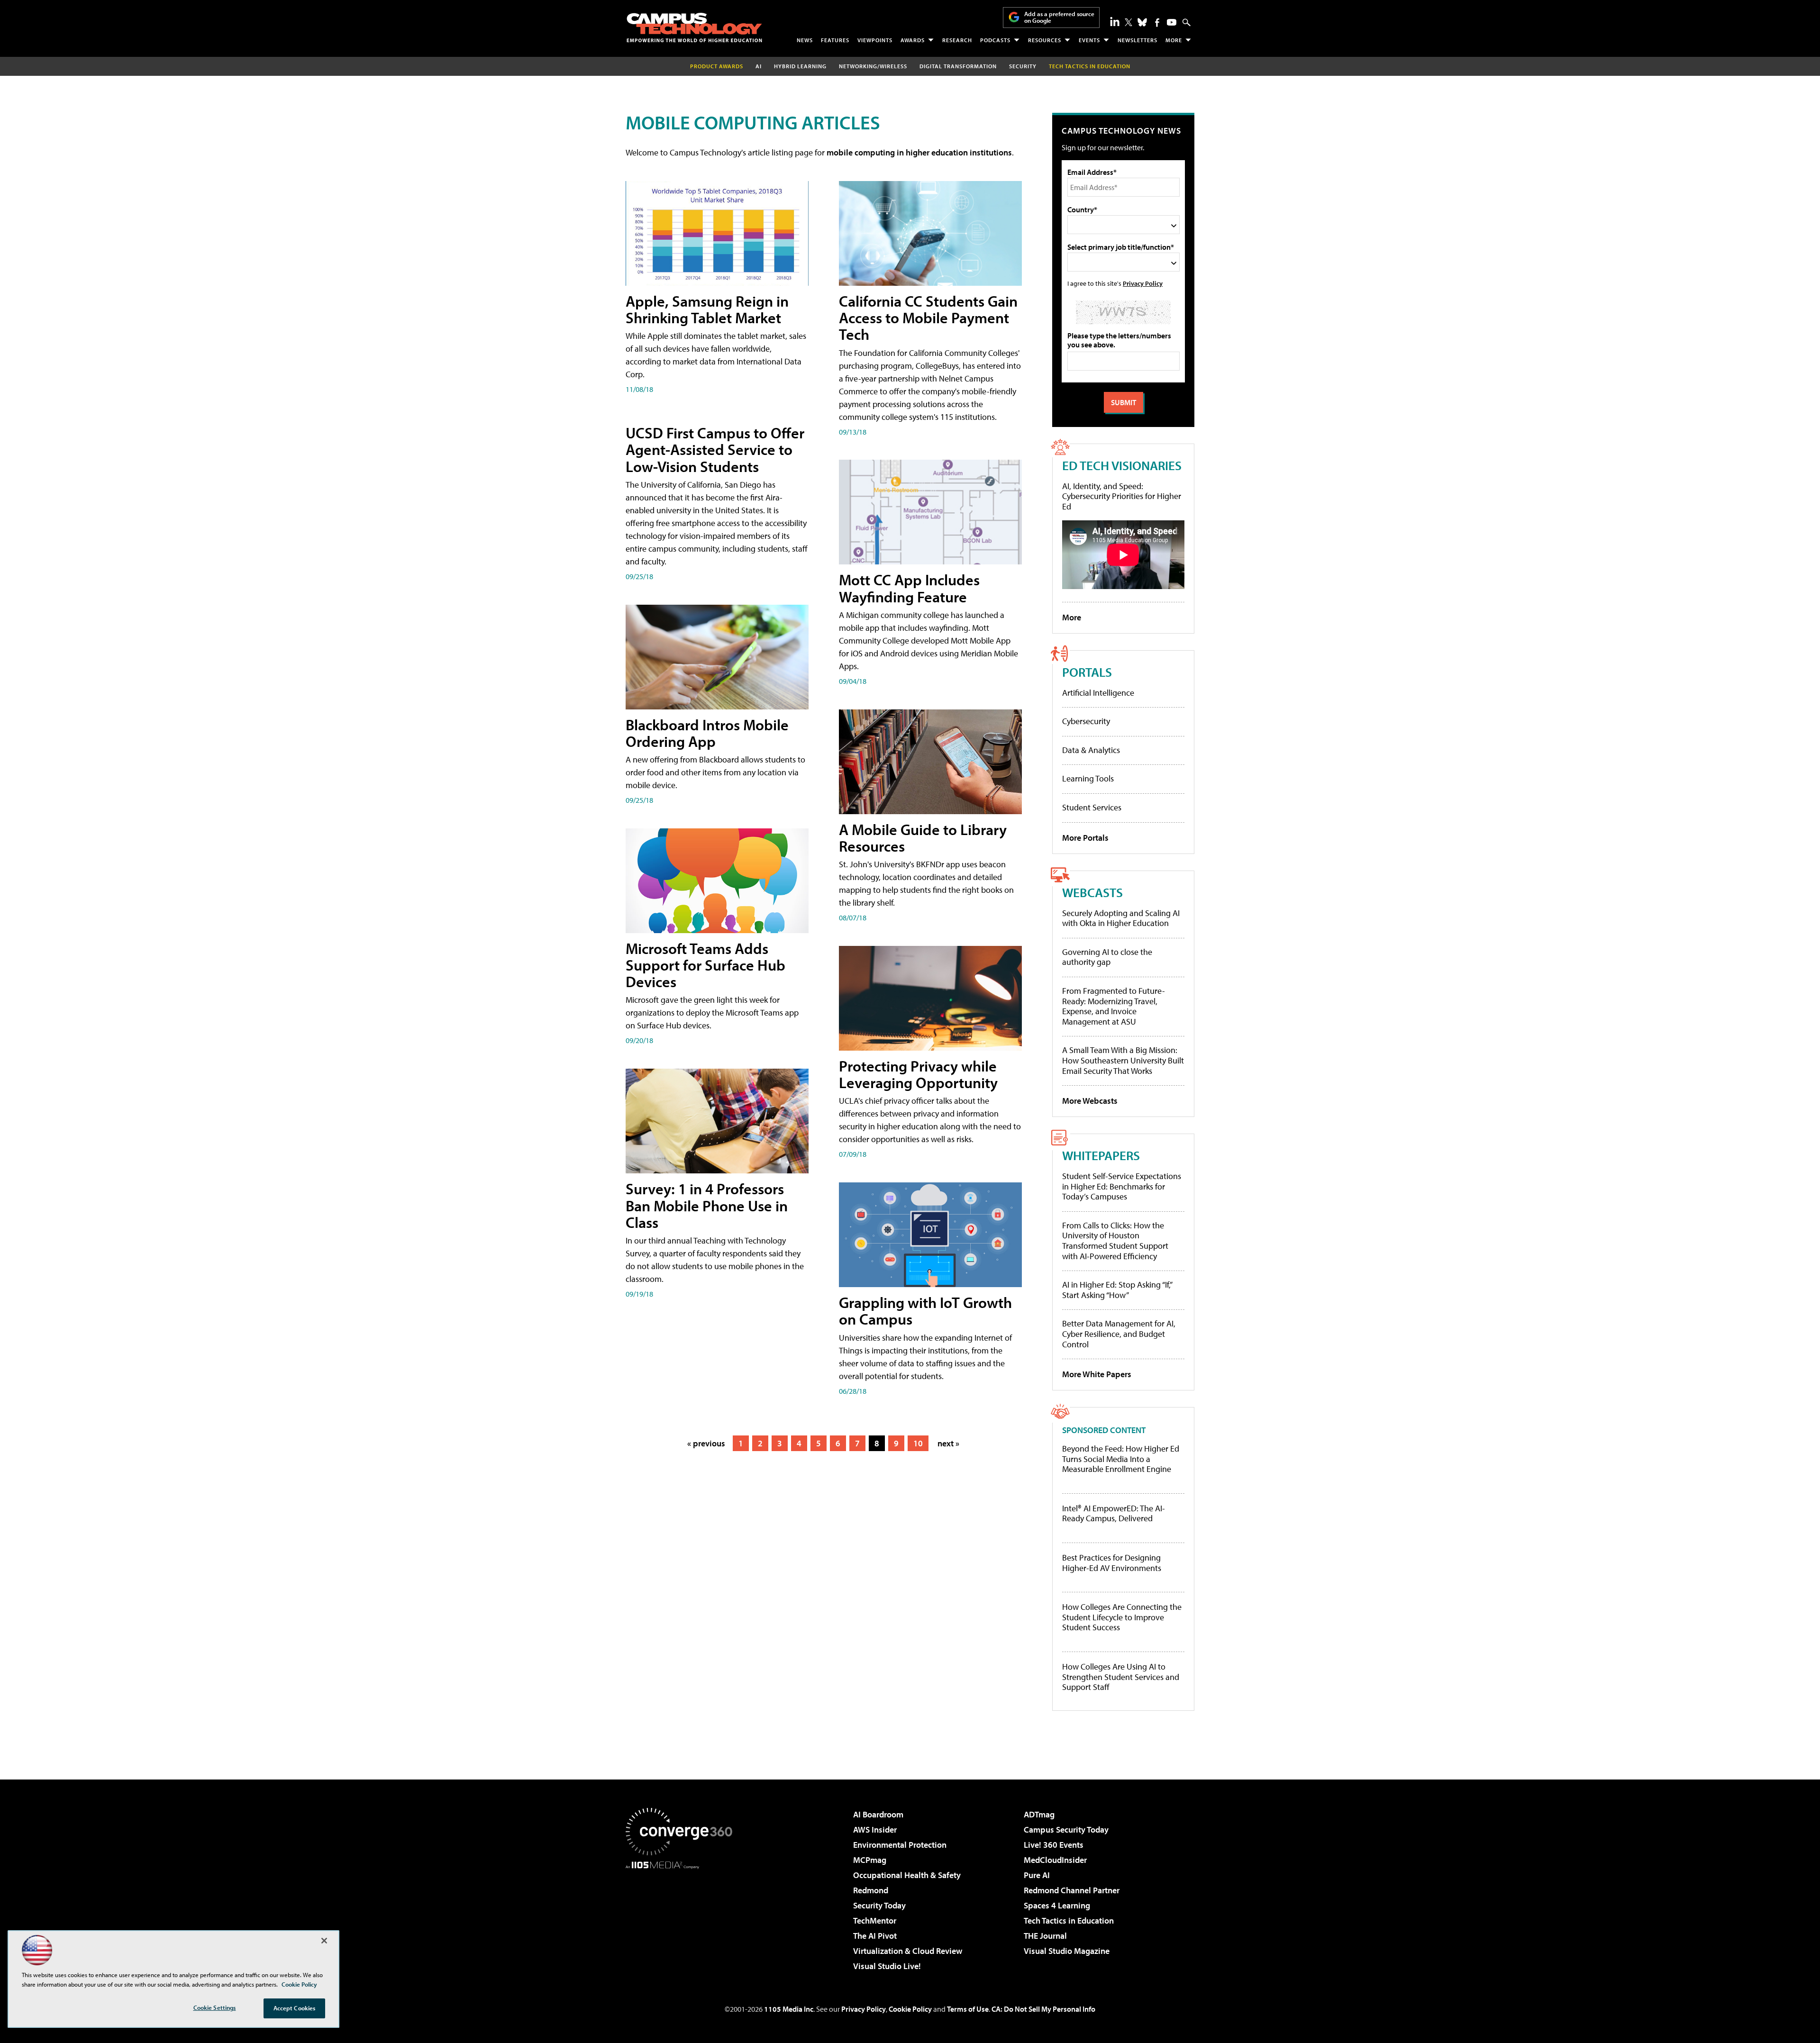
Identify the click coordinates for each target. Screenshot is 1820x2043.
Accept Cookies (295, 2008)
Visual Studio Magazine (1067, 1951)
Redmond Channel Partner (1072, 1890)
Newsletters (1137, 40)
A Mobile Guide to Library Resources (923, 838)
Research (957, 40)
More (1174, 40)
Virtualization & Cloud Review (908, 1951)
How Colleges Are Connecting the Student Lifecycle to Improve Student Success (1122, 1617)
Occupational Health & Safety (907, 1875)
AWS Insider (875, 1830)
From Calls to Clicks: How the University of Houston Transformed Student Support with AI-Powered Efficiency (1115, 1241)
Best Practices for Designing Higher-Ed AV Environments (1112, 1563)
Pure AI (1037, 1875)
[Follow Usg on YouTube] (1172, 22)
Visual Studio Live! (887, 1966)
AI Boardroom (878, 1814)
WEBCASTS (1092, 892)
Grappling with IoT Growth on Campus (925, 1311)
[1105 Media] (682, 1917)
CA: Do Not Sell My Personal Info (1043, 2009)
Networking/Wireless (873, 66)
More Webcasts (1090, 1101)
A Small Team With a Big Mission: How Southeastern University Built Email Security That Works (1123, 1060)
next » (948, 1443)
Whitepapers (1101, 1155)
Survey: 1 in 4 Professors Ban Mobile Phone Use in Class (707, 1205)
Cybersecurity (1086, 721)
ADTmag (1039, 1814)
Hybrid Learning (800, 66)
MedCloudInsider (1055, 1860)
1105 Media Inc (789, 2009)
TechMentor (875, 1920)
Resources (1045, 40)
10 (918, 1443)
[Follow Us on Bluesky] (1142, 22)
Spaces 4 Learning (1057, 1905)
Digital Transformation (958, 66)
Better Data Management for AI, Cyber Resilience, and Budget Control (1119, 1334)
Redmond (871, 1890)
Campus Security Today (1066, 1830)
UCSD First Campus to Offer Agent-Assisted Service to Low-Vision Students (715, 449)
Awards (913, 40)
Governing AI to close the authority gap (1107, 957)
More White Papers (1097, 1374)
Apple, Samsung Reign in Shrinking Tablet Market (707, 309)
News (805, 40)
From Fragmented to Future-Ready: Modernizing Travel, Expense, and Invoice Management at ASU (1114, 1006)
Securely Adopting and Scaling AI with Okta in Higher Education (1121, 918)
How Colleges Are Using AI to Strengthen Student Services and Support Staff (1121, 1677)
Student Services (1092, 807)
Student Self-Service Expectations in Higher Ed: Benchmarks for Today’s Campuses (1122, 1186)
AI (759, 66)
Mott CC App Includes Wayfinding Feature (909, 588)
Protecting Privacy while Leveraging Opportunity (918, 1074)
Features (835, 40)
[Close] (324, 1941)
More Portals (1085, 838)
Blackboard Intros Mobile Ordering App (707, 733)
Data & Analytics (1091, 750)
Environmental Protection (900, 1845)
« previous (706, 1443)
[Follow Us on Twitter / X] (1128, 22)
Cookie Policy (910, 2009)
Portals (1087, 672)
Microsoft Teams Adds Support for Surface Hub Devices (705, 965)
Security (1023, 66)
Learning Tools (1088, 778)
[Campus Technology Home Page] (694, 27)
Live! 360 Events (1054, 1845)
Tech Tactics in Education (1069, 1920)
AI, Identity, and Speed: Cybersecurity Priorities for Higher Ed (1122, 496)
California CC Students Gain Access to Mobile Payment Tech (928, 318)
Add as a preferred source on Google (1059, 17)
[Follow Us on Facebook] (1157, 23)
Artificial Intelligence (1098, 693)
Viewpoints (875, 40)
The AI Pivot (875, 1936)
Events (1089, 40)
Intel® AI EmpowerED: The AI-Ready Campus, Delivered (1114, 1513)
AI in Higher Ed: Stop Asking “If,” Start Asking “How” (1117, 1290)
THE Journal (1045, 1936)
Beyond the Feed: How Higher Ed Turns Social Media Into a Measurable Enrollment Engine (1121, 1459)
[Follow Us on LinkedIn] (1115, 21)
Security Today (879, 1905)
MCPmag (870, 1860)
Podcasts (995, 40)
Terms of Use (968, 2009)
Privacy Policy (1143, 283)
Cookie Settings (215, 2007)
